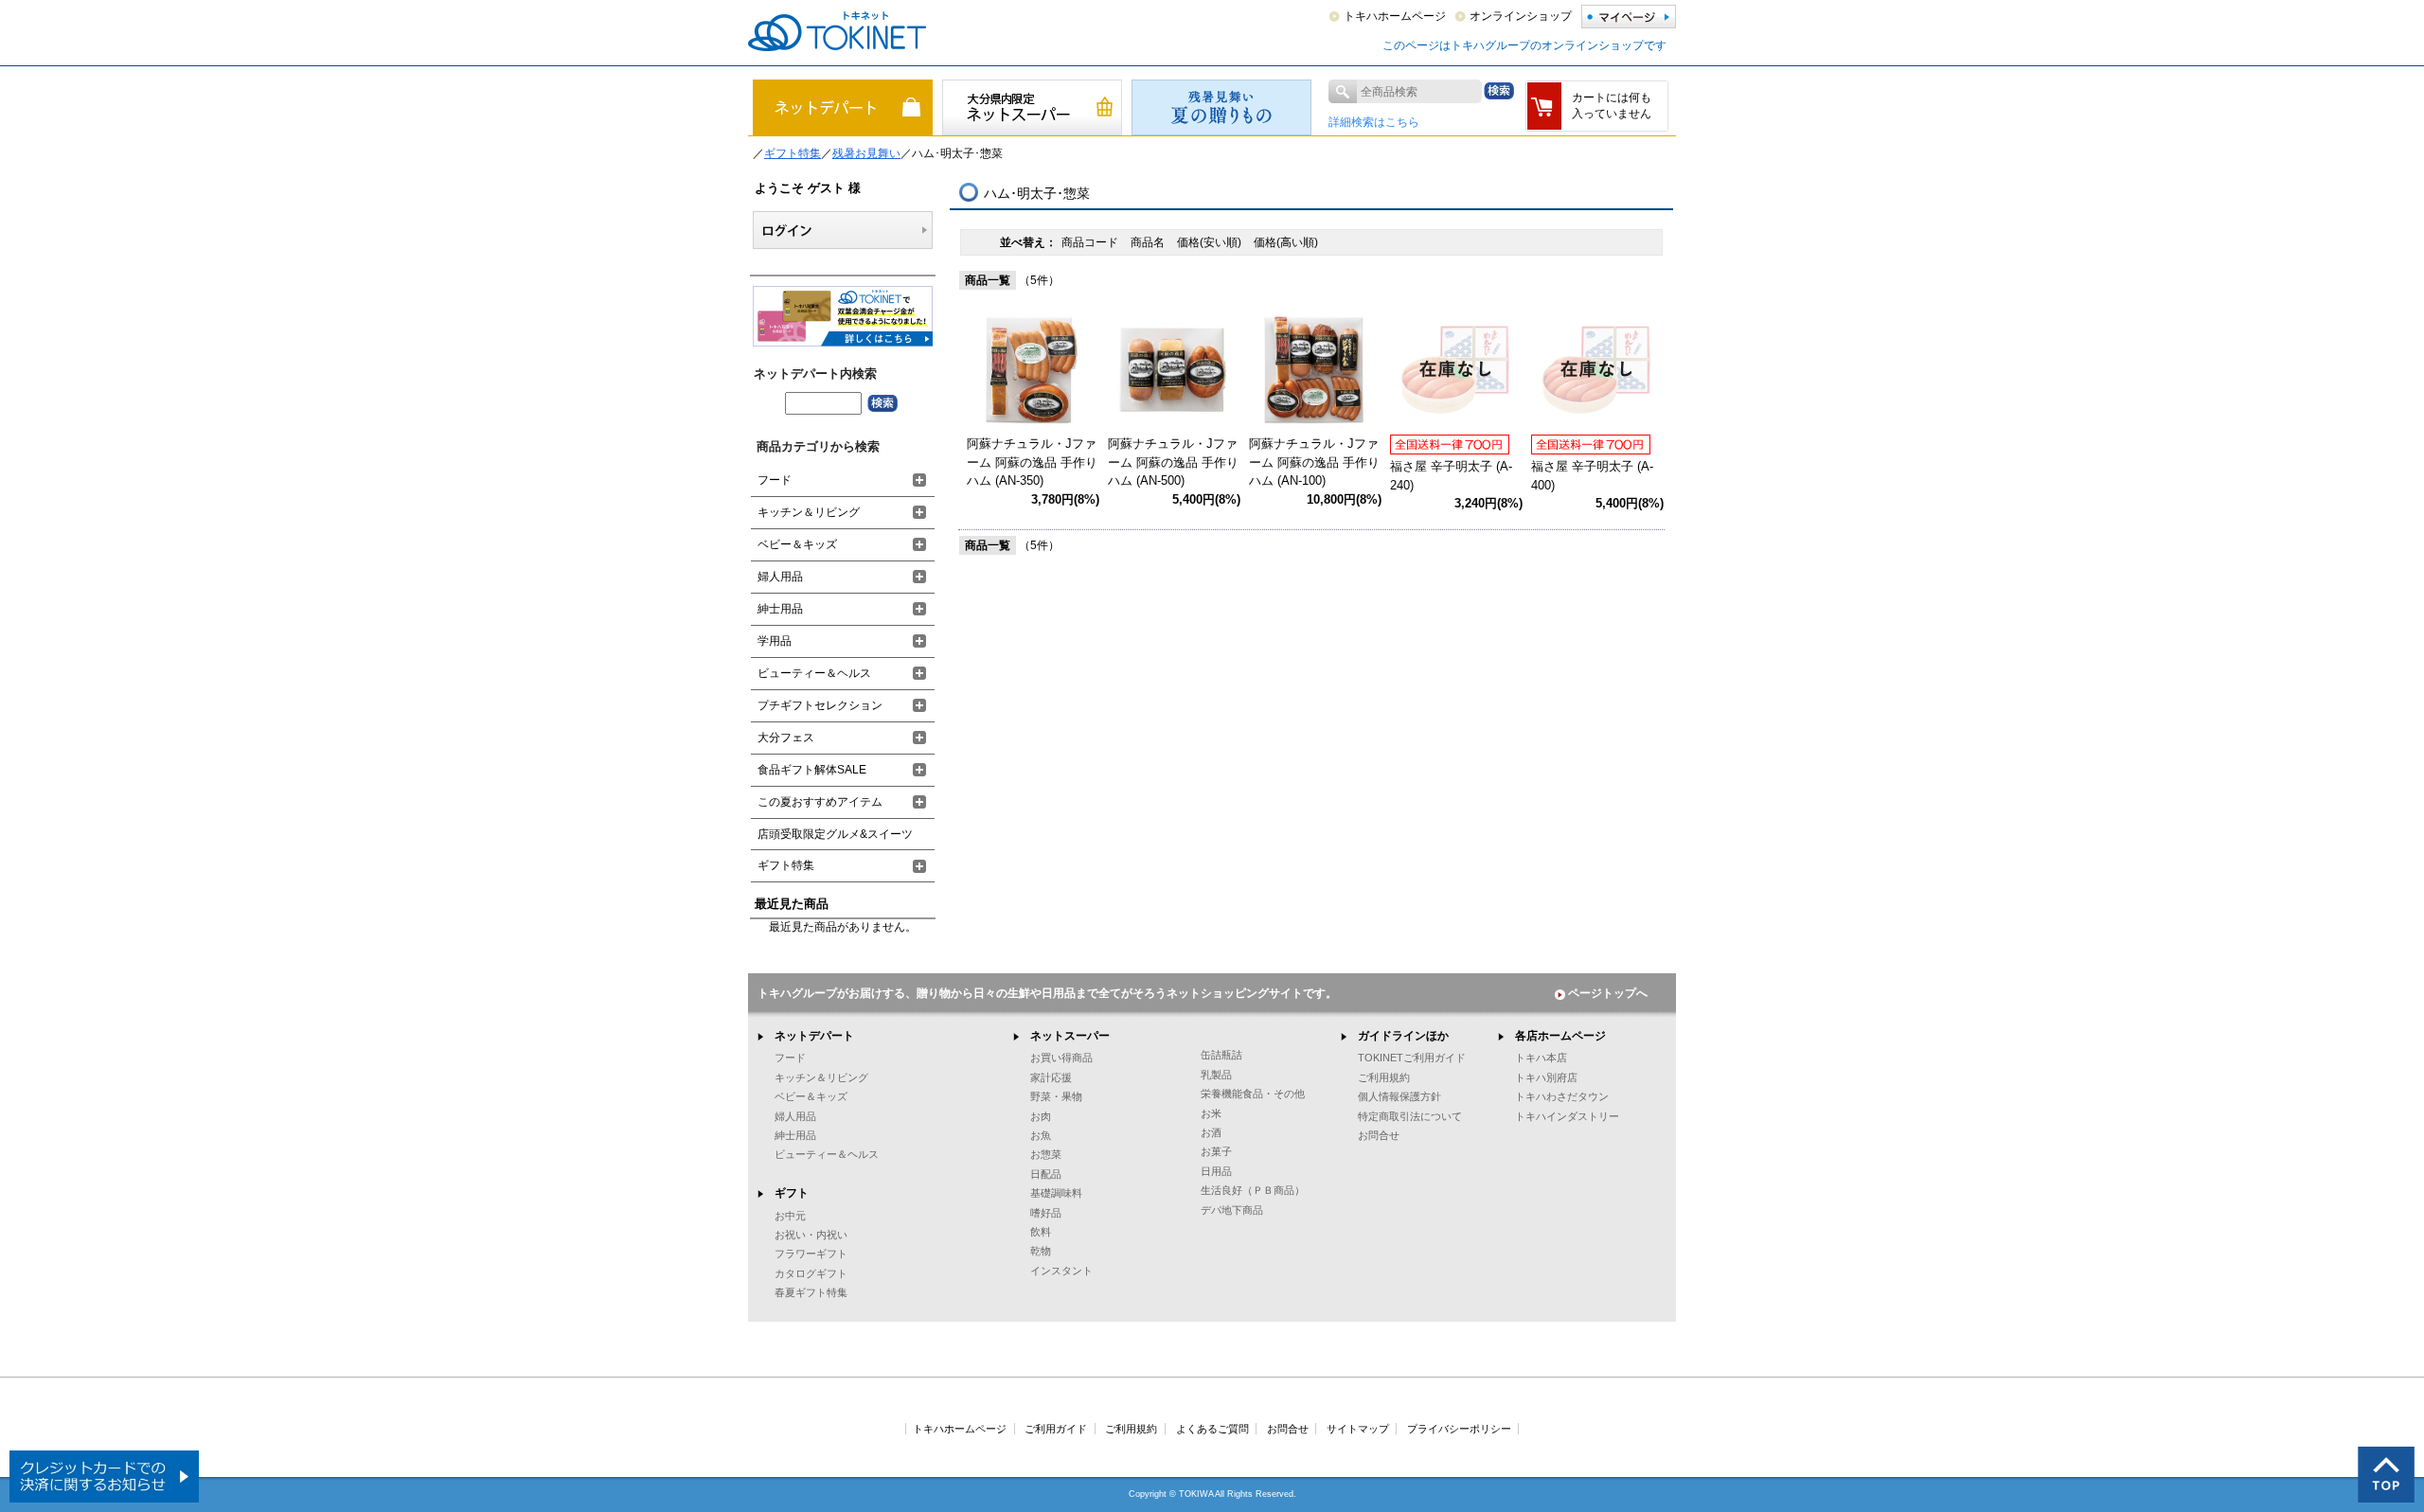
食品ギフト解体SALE (812, 770)
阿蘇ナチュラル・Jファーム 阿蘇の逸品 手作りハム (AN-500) (1173, 462)
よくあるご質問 (1212, 1429)
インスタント (1061, 1271)
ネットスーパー (1070, 1036)
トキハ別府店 (1546, 1077)
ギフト (792, 1193)
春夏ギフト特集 (811, 1292)
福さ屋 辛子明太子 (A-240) (1451, 476)
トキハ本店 (1541, 1058)
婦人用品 (780, 577)
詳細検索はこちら (1374, 122)
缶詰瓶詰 (1221, 1055)
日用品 (1216, 1171)
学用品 (775, 641)
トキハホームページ (1395, 16)
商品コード (1091, 242)
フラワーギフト (811, 1254)
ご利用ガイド (1056, 1429)
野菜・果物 (1056, 1096)
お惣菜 (1046, 1154)
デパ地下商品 (1232, 1210)
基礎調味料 (1056, 1193)
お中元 (790, 1216)
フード (775, 480)
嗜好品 (1046, 1213)
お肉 (1041, 1116)
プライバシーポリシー (1459, 1429)
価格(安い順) (1211, 242)
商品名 (1149, 242)
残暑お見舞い (866, 153)
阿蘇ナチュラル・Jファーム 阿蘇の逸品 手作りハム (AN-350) (1032, 462)
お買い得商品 (1061, 1058)
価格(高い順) (1286, 242)
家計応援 (1051, 1077)
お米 (1211, 1113)
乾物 (1041, 1251)
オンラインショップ (1521, 16)
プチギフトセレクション (820, 705)
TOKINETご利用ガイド (1412, 1058)
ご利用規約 (1384, 1077)
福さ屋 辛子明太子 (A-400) (1592, 476)
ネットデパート (814, 1036)
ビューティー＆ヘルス (814, 673)
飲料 (1041, 1232)
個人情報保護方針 (1399, 1096)
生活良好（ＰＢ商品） (1253, 1190)
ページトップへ (1608, 993)
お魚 (1041, 1135)
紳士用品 (780, 609)
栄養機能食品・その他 (1253, 1094)
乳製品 (1216, 1075)
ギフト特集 (793, 153)
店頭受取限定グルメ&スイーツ (835, 834)
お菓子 (1216, 1151)
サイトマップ (1358, 1429)
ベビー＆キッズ (797, 544)
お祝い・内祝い (811, 1235)
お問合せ (1379, 1135)
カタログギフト (811, 1273)
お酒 (1211, 1132)
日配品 (1046, 1174)
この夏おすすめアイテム (820, 802)
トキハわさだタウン (1562, 1096)
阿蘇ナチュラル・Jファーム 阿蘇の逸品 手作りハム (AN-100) (1314, 462)
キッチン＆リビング (809, 512)
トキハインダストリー (1567, 1116)
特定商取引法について (1410, 1116)
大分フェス (786, 738)
